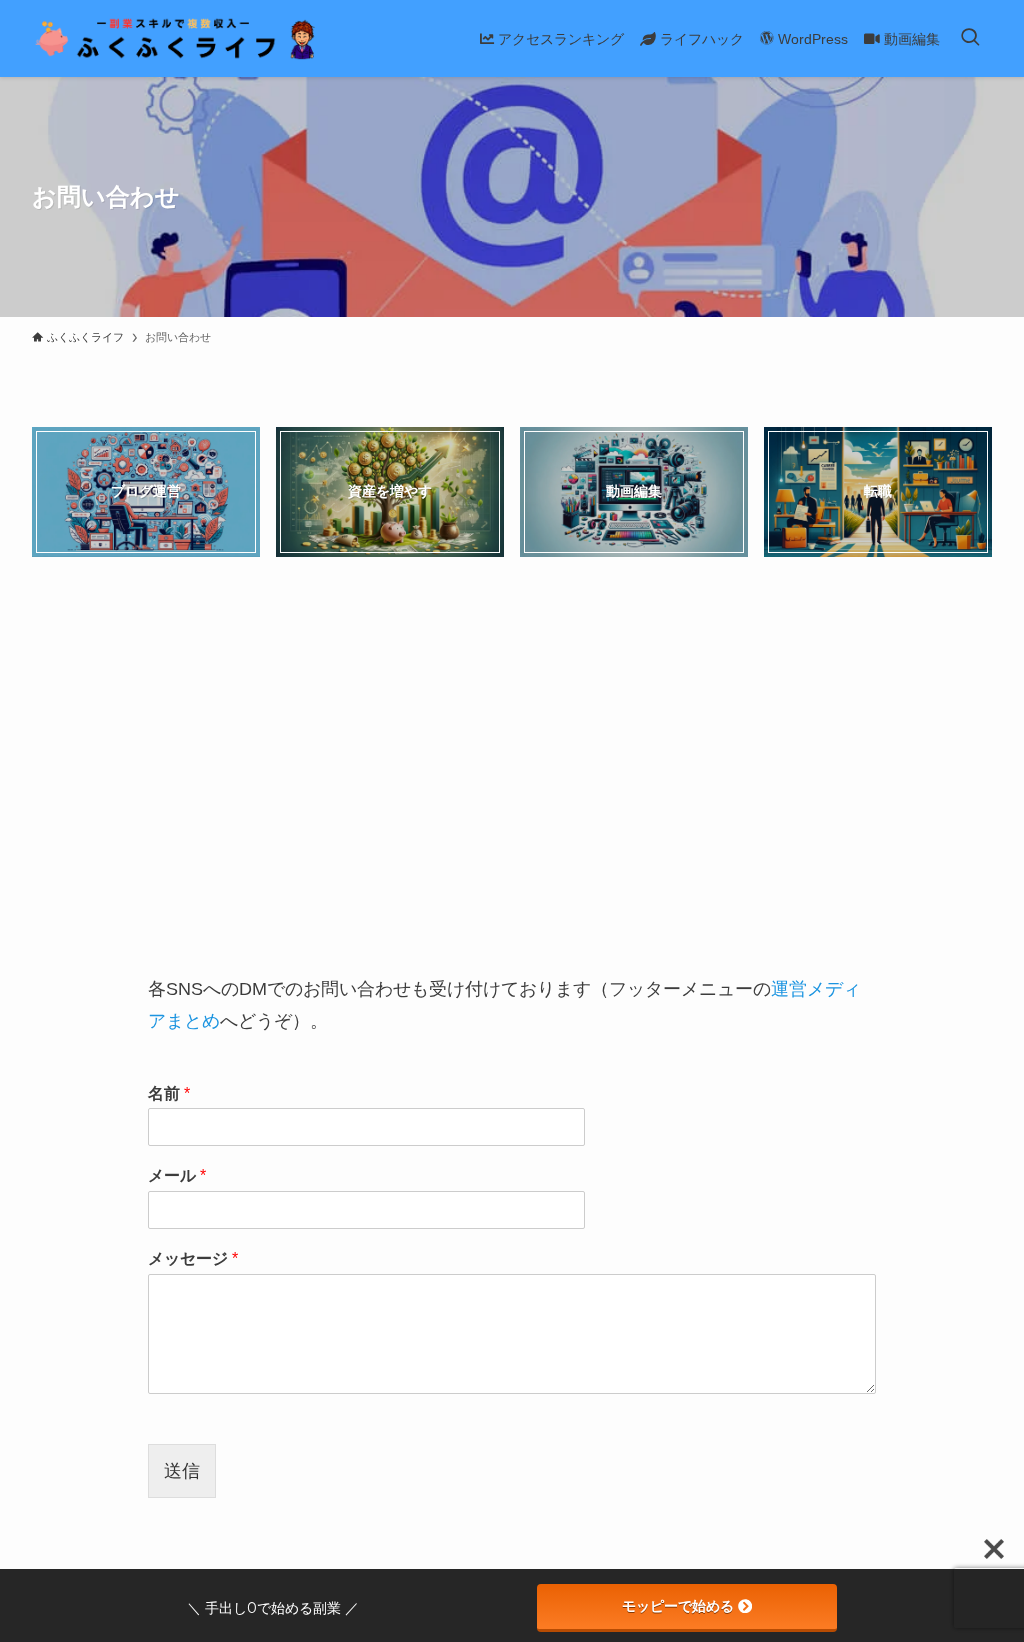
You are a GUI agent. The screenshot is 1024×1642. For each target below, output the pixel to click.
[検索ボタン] (970, 38)
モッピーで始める (678, 1606)
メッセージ (193, 1258)
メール (177, 1175)
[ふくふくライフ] (176, 38)
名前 (169, 1093)
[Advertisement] (512, 769)
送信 (182, 1471)
